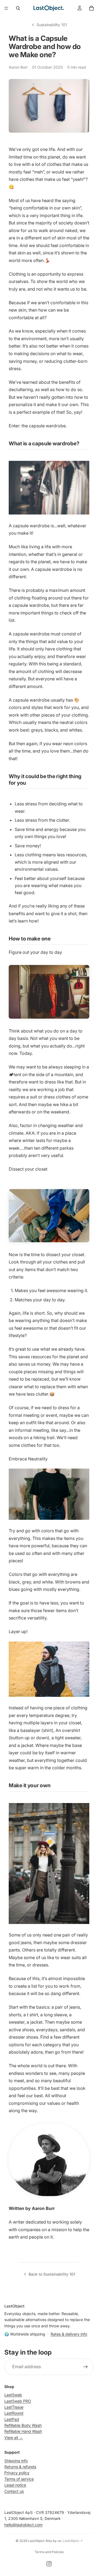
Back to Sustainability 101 (52, 2274)
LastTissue (14, 2407)
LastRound (14, 2413)
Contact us (14, 2491)
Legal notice (15, 2485)
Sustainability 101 (52, 25)
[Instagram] (49, 2564)
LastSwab (13, 2395)
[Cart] (91, 8)
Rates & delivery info (69, 2334)
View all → (14, 2438)
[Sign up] (85, 2367)
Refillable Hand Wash (23, 2432)
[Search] (18, 8)
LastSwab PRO (18, 2401)
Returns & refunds (20, 2467)
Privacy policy (17, 2473)
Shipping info (16, 2461)
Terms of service (19, 2479)
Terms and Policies (49, 2552)
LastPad (12, 2419)
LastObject (36, 2541)
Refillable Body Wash (23, 2426)
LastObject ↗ (73, 2541)
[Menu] (6, 8)
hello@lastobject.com (23, 2525)
